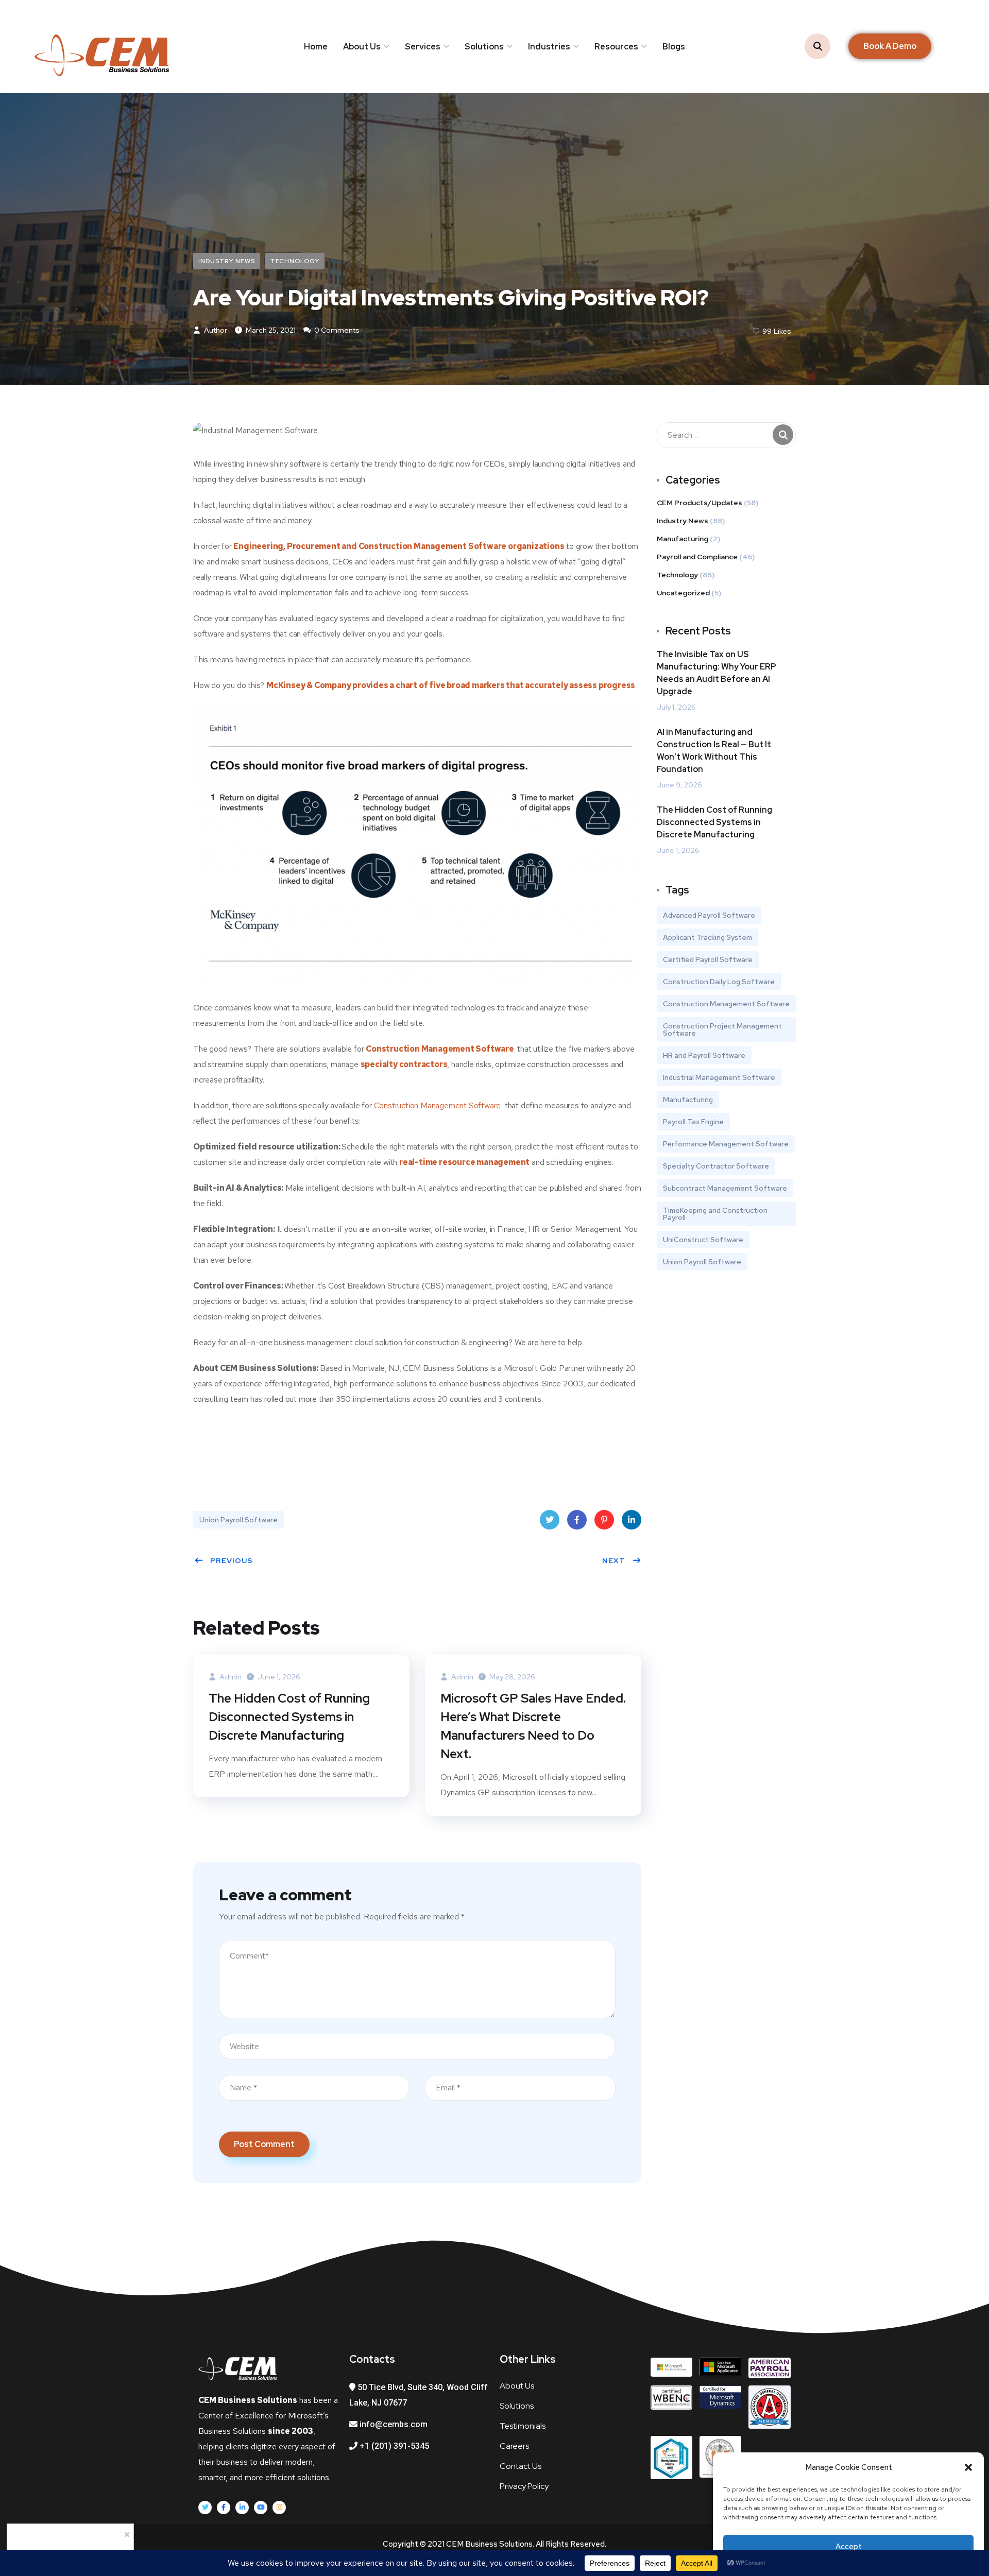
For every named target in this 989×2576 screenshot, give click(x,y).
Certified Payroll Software (708, 959)
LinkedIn (632, 1520)
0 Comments (336, 330)
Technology (295, 261)
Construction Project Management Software (722, 1029)
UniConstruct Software (703, 1240)
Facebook (577, 1520)
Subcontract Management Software (725, 1188)
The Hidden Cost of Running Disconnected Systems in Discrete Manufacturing (289, 1717)
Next (614, 1560)
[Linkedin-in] (242, 2508)
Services (423, 47)
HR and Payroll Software (704, 1055)
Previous (232, 1560)
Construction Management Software (440, 1049)
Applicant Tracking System (707, 937)
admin (230, 1677)
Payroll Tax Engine (693, 1122)
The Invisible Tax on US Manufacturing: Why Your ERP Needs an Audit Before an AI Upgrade (717, 673)
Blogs (674, 47)
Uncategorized (683, 593)
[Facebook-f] (224, 2508)
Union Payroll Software (238, 1520)
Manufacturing (683, 539)
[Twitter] (205, 2508)
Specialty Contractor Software (716, 1166)
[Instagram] (279, 2508)
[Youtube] (261, 2508)
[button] (968, 2467)
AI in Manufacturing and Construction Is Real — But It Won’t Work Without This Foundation (714, 751)
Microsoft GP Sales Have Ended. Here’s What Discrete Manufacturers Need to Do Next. (533, 1726)
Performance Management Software (726, 1144)
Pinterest (604, 1520)
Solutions (484, 47)
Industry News (227, 261)
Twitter (550, 1520)
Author (215, 330)
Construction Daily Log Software (719, 982)
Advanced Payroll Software (709, 915)
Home (316, 47)
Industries (549, 47)
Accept (849, 2547)
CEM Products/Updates (700, 503)
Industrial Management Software (719, 1077)
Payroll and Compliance (697, 557)
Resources (616, 47)
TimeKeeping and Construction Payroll (715, 1214)
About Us (362, 47)
